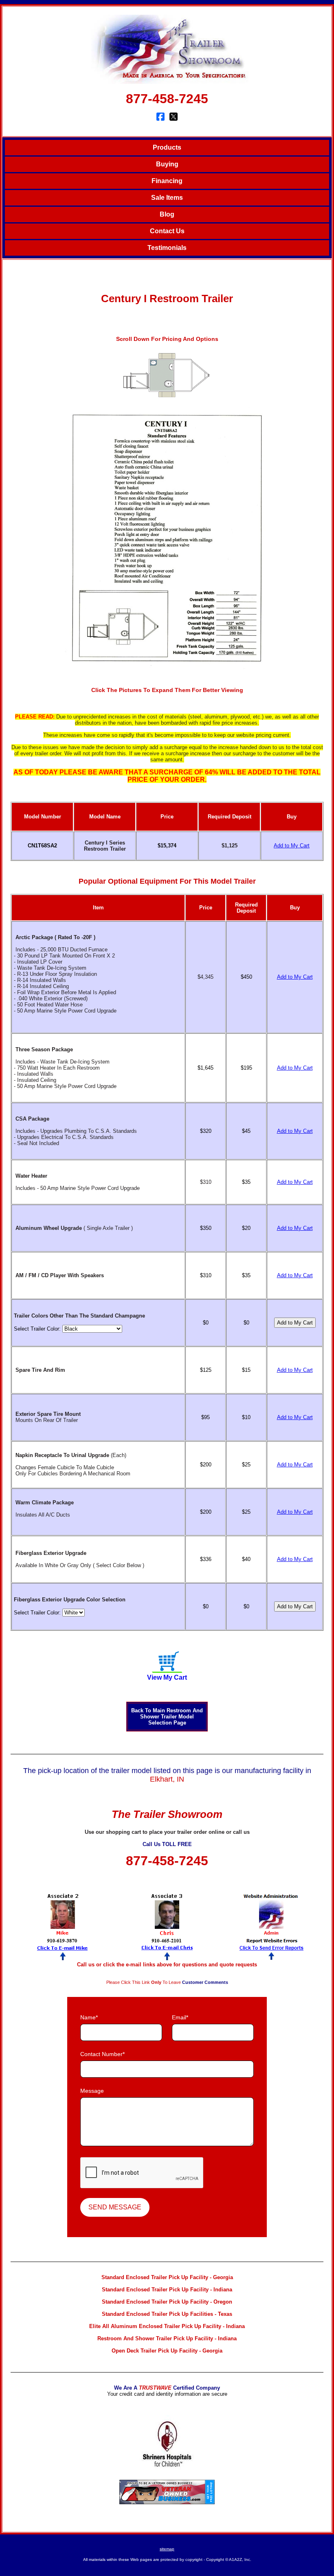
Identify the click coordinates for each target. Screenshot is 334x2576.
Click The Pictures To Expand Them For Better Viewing (167, 690)
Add (292, 846)
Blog (167, 214)
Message (92, 2091)
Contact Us (167, 231)
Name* (89, 2017)
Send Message (115, 2207)
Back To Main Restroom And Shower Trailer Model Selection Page (167, 1717)
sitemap (167, 2549)
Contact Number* (102, 2054)
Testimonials (167, 248)
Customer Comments (205, 1982)
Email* (180, 2017)
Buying (167, 164)
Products (167, 147)
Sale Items (167, 198)
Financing (167, 181)
